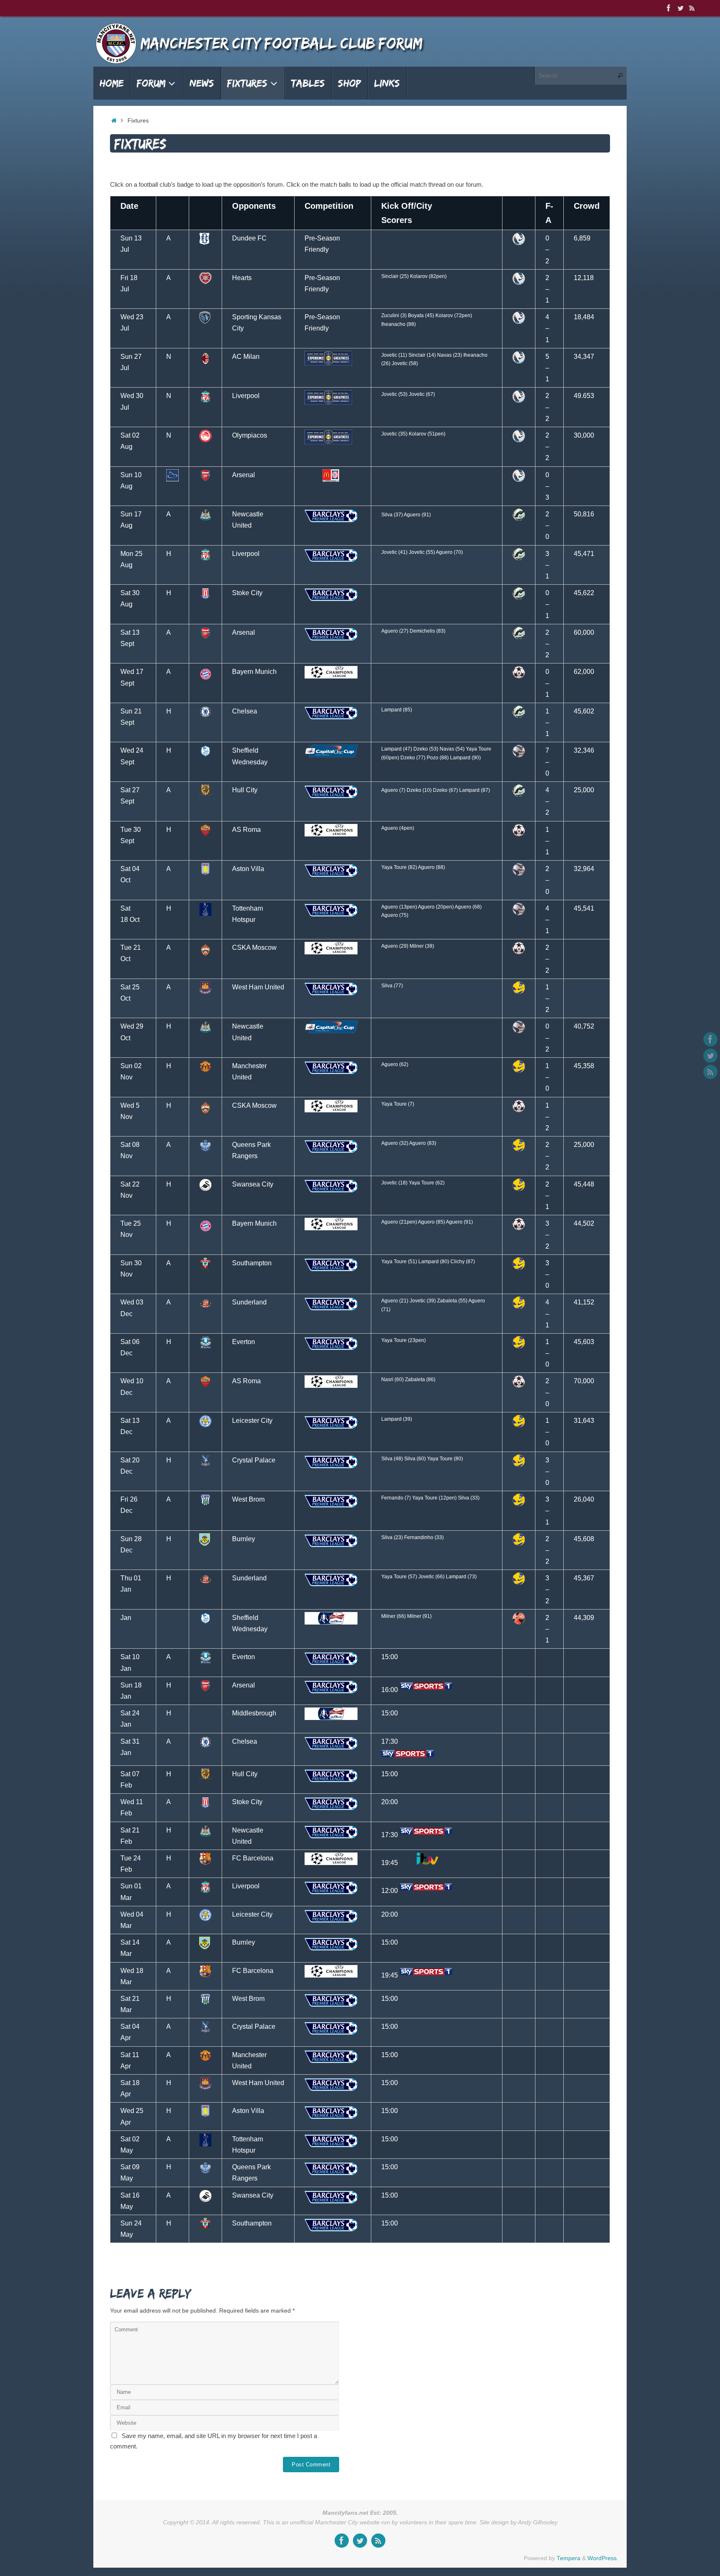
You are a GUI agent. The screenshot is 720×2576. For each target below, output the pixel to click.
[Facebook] (669, 8)
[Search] (620, 76)
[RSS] (692, 8)
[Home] (114, 121)
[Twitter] (680, 8)
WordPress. (603, 2558)
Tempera (569, 2558)
